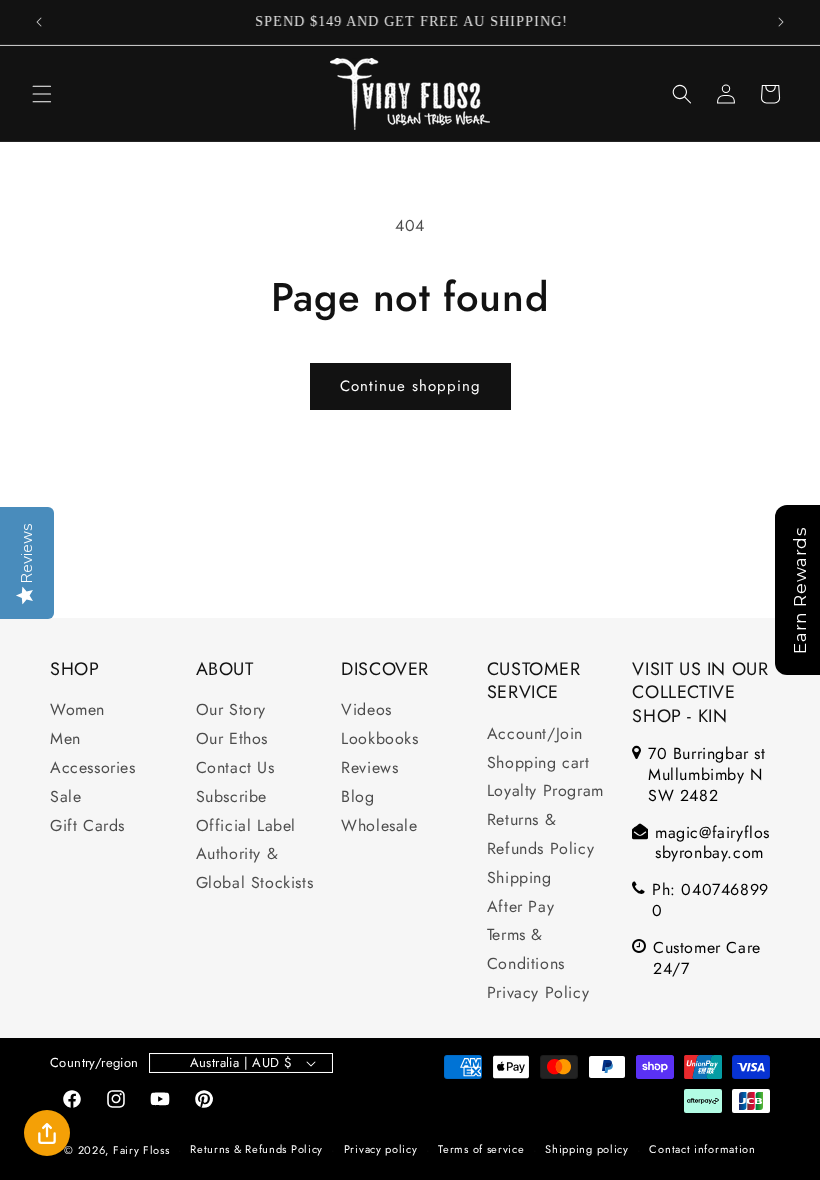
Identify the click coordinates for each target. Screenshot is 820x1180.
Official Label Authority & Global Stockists (255, 854)
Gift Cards (87, 825)
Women (77, 709)
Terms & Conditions (526, 949)
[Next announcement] (781, 22)
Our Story (231, 709)
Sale (65, 796)
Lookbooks (379, 738)
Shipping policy (587, 1149)
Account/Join (535, 733)
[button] (42, 94)
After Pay (520, 906)
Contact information (702, 1149)
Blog (357, 796)
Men (65, 738)
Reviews (369, 767)
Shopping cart (538, 762)
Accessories (93, 767)
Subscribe (231, 796)
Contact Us (235, 767)
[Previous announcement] (39, 22)
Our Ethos (232, 738)
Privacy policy (381, 1149)
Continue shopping (410, 386)
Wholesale (379, 825)
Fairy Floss (141, 1150)
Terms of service (481, 1149)
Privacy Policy (538, 992)
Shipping (519, 877)
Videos (366, 709)
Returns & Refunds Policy (540, 834)
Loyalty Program (545, 790)
